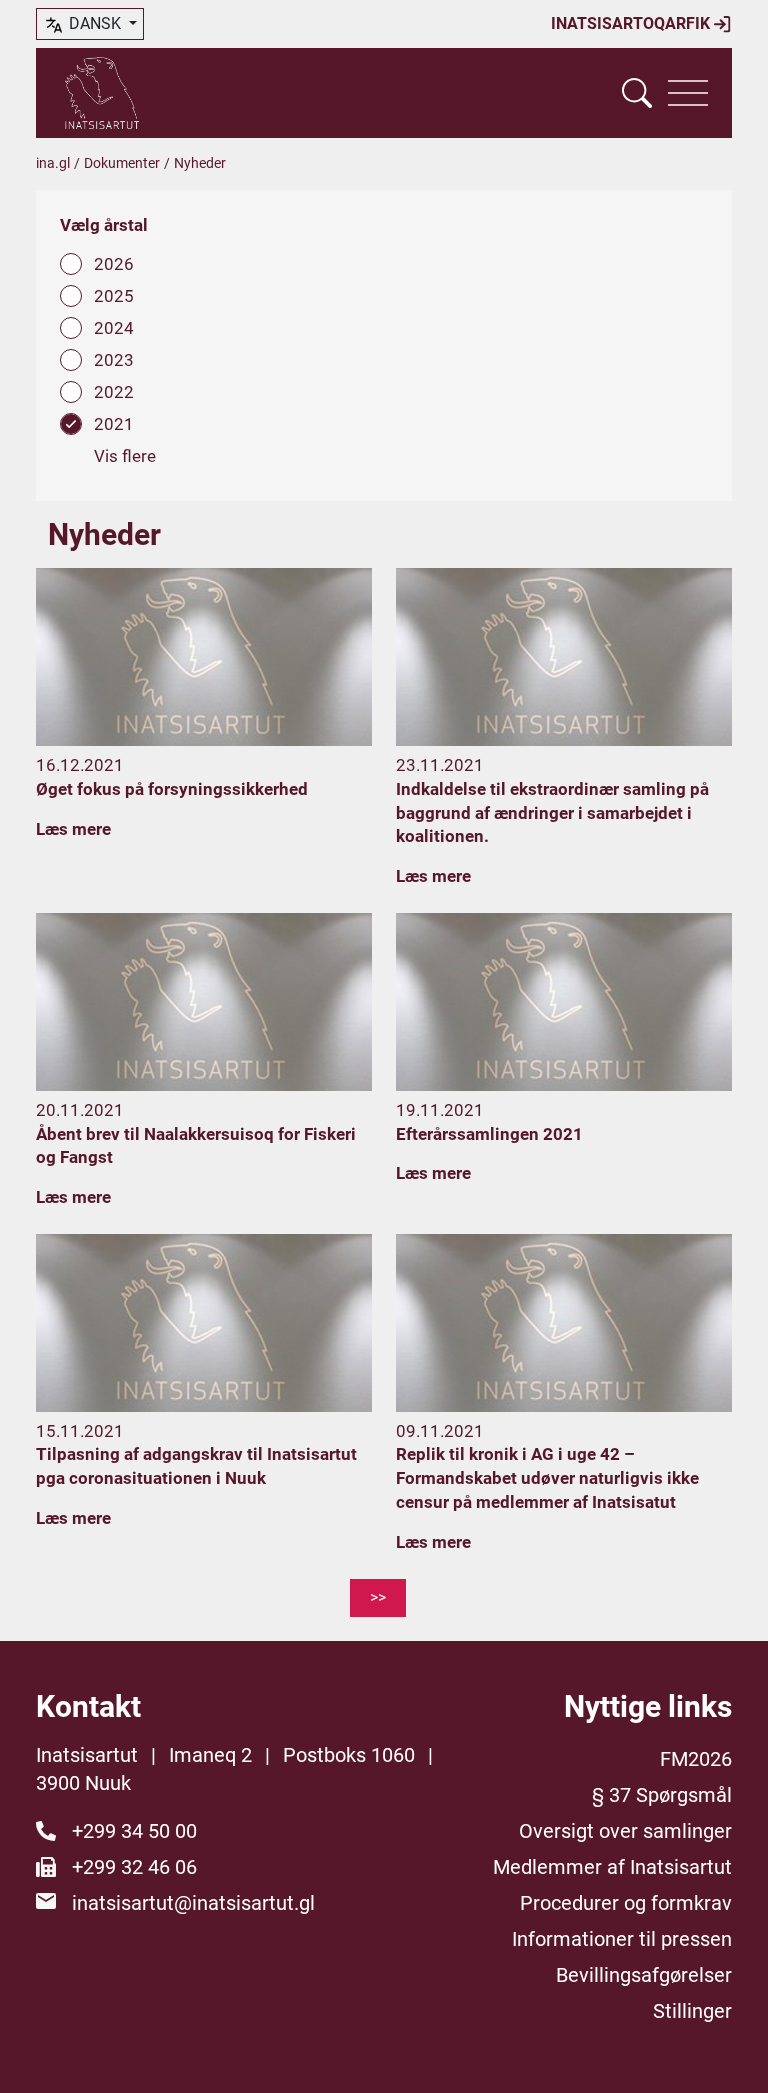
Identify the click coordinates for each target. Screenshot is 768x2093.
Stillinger (692, 2011)
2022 (114, 392)
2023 (114, 360)
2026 (114, 264)
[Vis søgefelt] (637, 93)
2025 (114, 296)
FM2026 (696, 1759)
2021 (114, 424)
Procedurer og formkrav (626, 1903)
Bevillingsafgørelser (644, 1975)
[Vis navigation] (688, 93)
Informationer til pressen (622, 1939)
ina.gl (53, 163)
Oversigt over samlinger (625, 1831)
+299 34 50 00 (134, 1831)
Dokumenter (122, 163)
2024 (114, 328)
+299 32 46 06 (134, 1867)
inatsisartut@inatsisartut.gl (193, 1903)
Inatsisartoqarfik (632, 23)
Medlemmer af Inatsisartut (612, 1867)
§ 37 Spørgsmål (662, 1795)
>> (378, 1597)
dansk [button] (95, 23)
